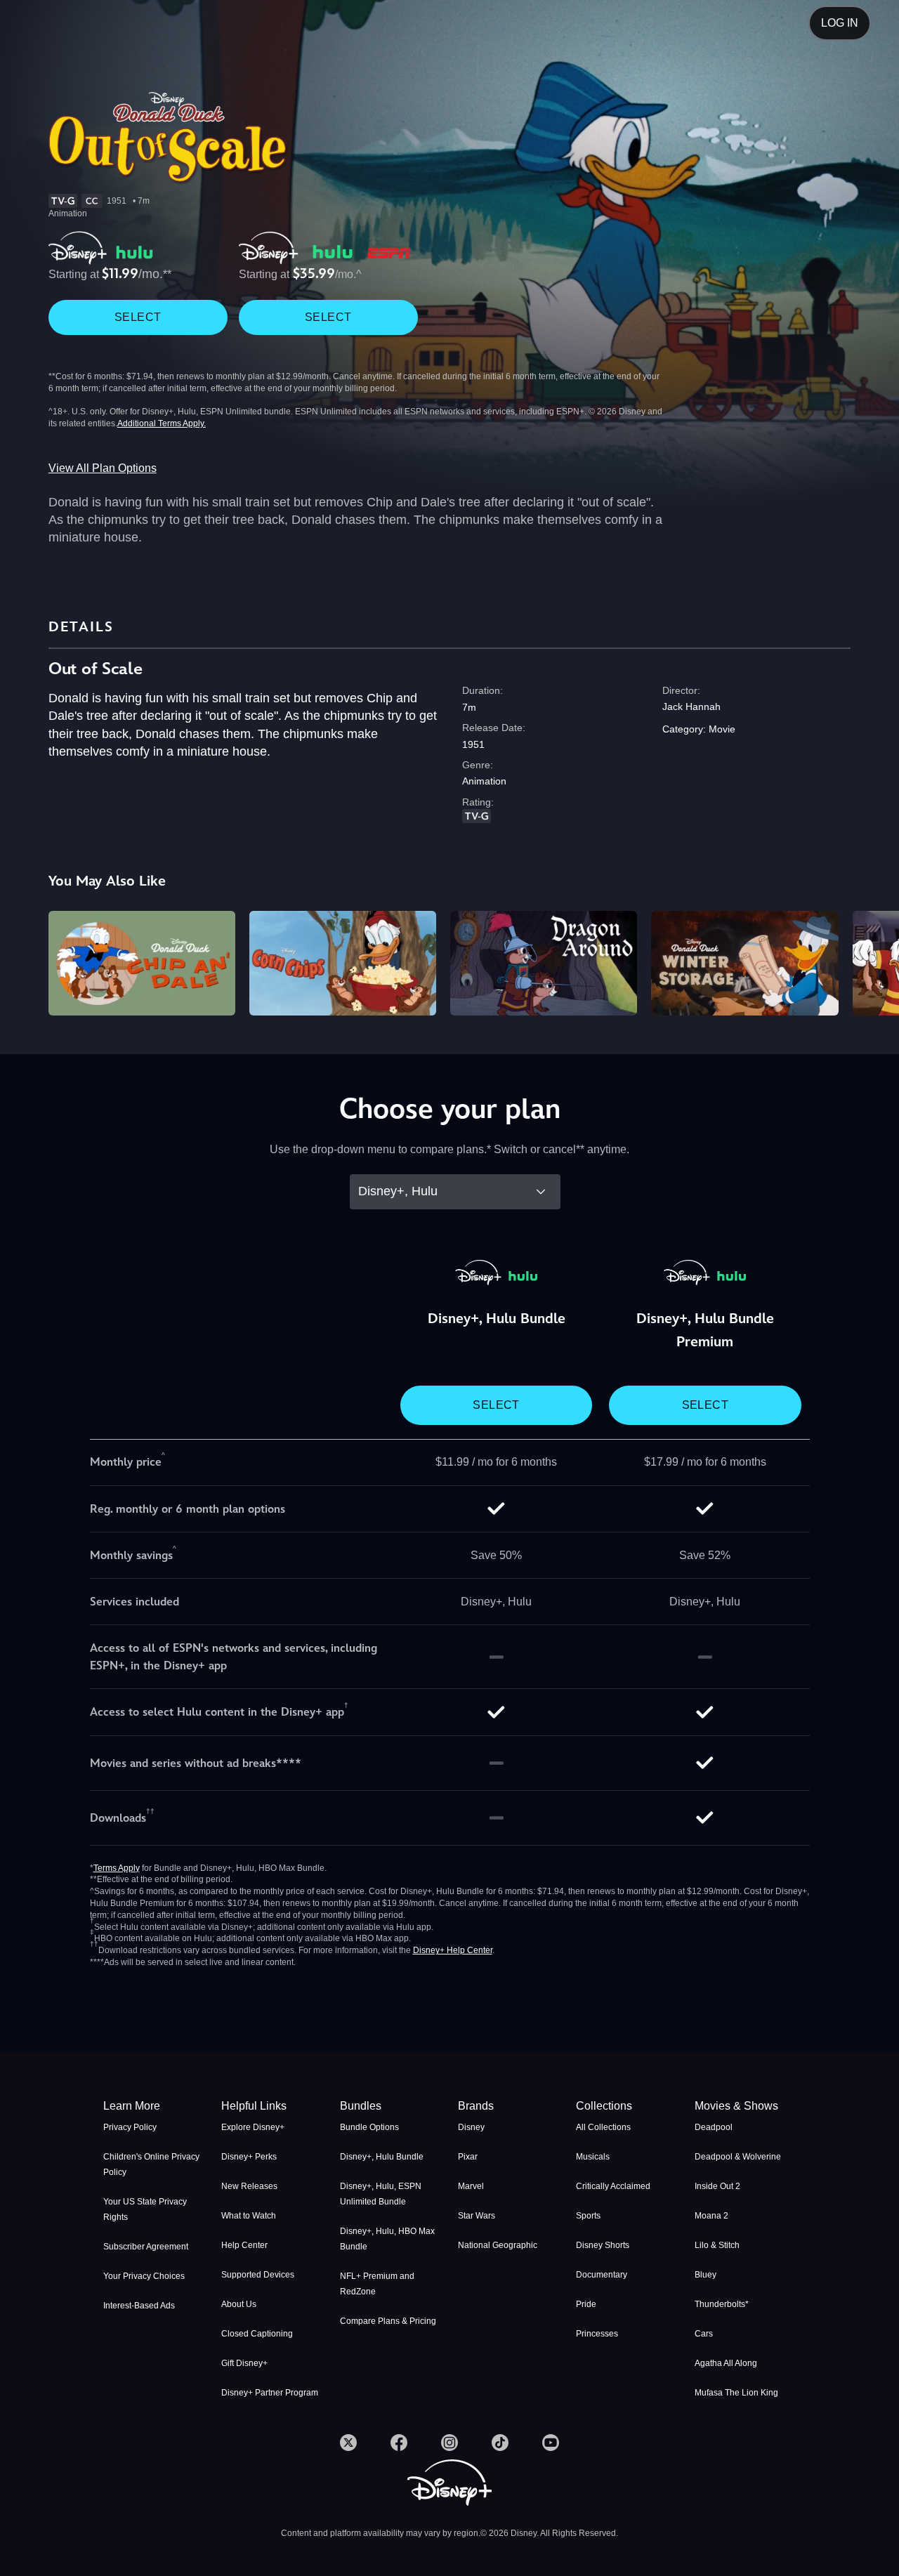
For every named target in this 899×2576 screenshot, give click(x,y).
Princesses (597, 2334)
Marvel (471, 2186)
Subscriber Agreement (146, 2247)
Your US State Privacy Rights (145, 2209)
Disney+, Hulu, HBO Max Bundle (387, 2239)
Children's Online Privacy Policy (151, 2164)
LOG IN (840, 23)
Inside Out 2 (717, 2186)
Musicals (593, 2157)
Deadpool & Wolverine (738, 2157)
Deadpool (714, 2127)
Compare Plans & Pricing (388, 2321)
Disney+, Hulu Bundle (382, 2157)
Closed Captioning (257, 2334)
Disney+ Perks (249, 2157)
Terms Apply (117, 1868)
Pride (586, 2304)
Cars (704, 2334)
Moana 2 (711, 2216)
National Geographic (498, 2245)
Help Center (244, 2245)
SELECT (138, 317)
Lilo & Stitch (717, 2245)
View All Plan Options (103, 468)
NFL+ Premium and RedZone (377, 2284)
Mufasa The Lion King (736, 2393)
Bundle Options (369, 2127)
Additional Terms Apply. (162, 423)
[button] (272, 2106)
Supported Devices (258, 2275)
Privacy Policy (130, 2127)
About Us (239, 2304)
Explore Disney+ (253, 2127)
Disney (471, 2127)
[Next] (872, 961)
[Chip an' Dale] (142, 964)
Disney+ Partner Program (270, 2393)
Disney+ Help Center (453, 1950)
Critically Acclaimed (613, 2186)
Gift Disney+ (244, 2363)
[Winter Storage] (744, 964)
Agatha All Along (726, 2363)
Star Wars (477, 2216)
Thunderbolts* (722, 2304)
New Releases (249, 2186)
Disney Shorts (603, 2245)
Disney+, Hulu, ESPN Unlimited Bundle (381, 2194)
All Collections (603, 2127)
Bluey (706, 2275)
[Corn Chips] (343, 964)
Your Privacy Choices (144, 2276)
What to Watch (249, 2216)
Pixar (468, 2157)
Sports (588, 2216)
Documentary (602, 2275)
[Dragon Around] (544, 964)
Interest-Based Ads (139, 2306)
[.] (348, 2443)
